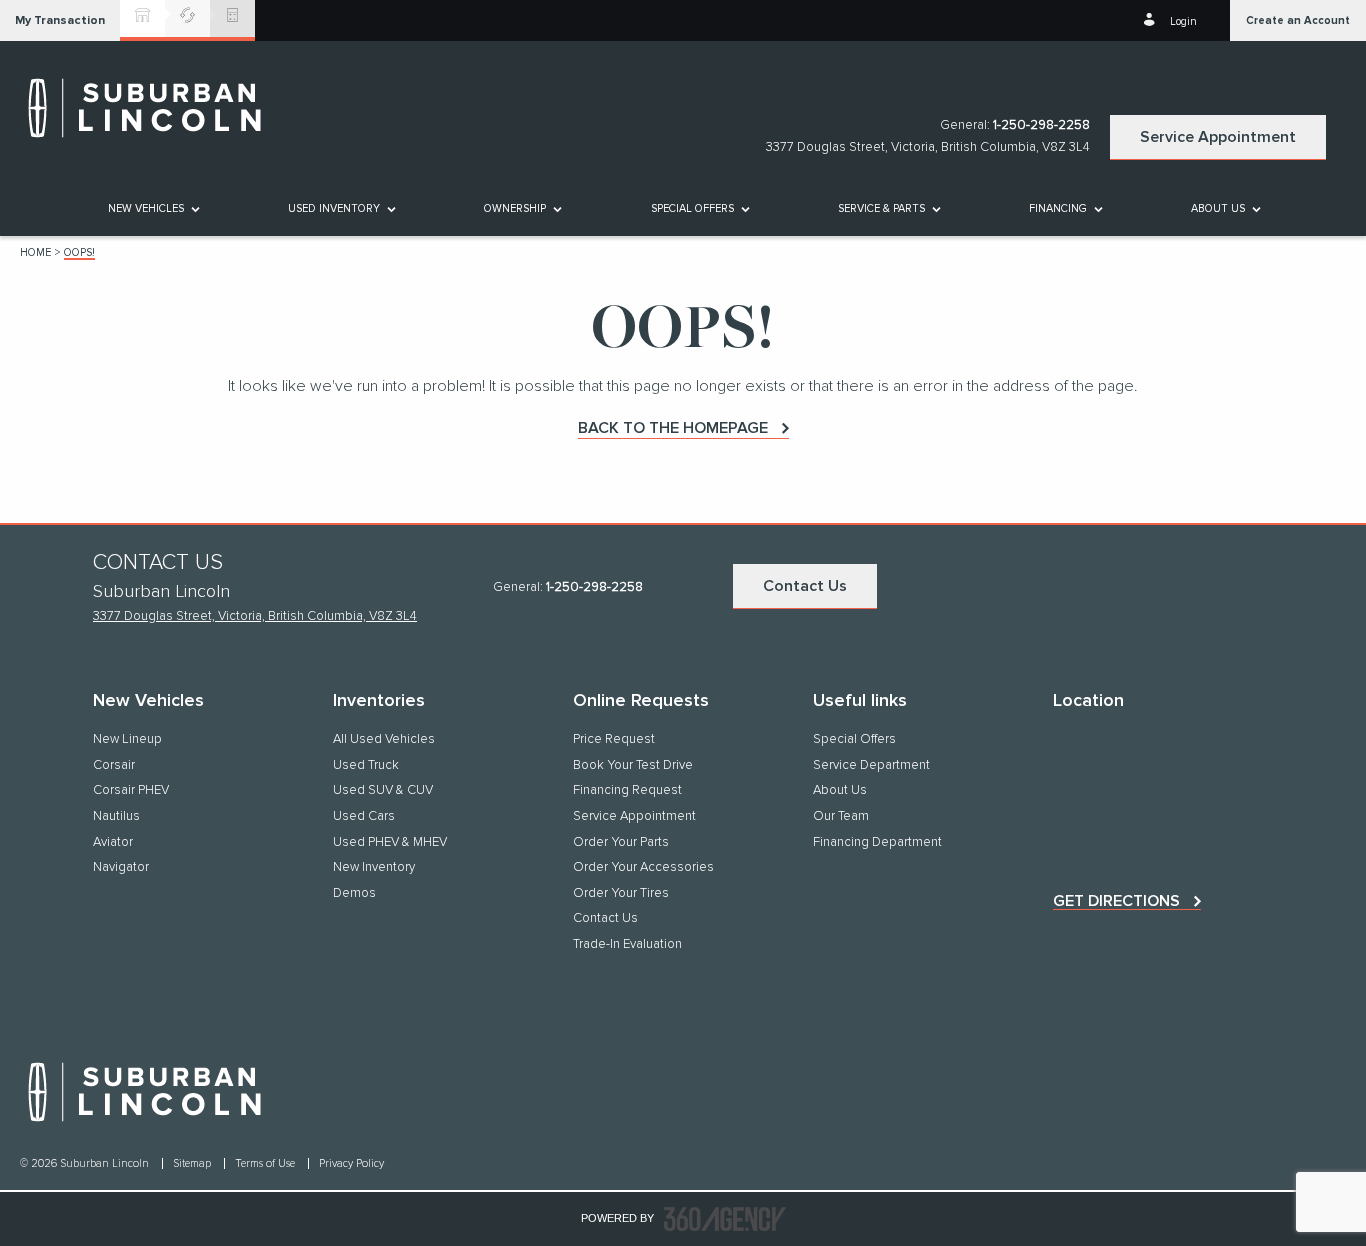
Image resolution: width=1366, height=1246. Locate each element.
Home (35, 252)
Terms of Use (266, 1163)
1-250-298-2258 (1041, 125)
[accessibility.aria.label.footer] (725, 1219)
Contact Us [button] (805, 586)
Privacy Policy (351, 1163)
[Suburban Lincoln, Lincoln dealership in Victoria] (155, 108)
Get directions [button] (1116, 901)
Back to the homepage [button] (673, 428)
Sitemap (193, 1163)
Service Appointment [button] (1218, 137)
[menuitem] (152, 208)
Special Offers (692, 208)
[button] (60, 20)
